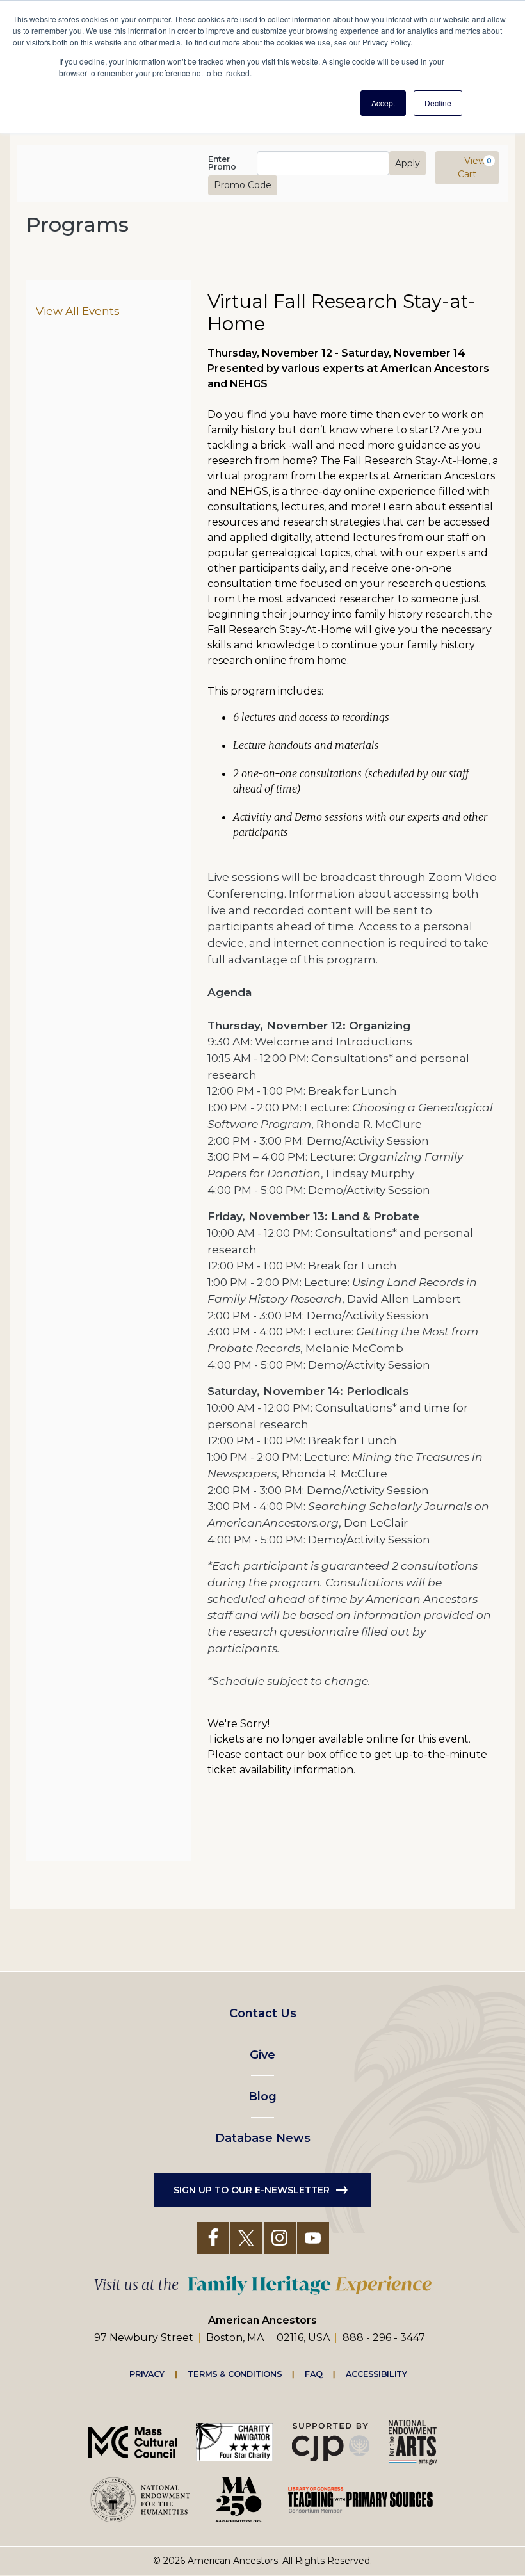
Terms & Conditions (235, 2374)
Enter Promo (222, 163)
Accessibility (376, 2374)
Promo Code (243, 185)
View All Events (78, 311)
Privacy (147, 2374)
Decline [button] (438, 103)
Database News (263, 2138)
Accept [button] (383, 103)
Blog (262, 2097)
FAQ (314, 2374)
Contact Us (263, 2013)
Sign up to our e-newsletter (252, 2190)
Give (262, 2055)
